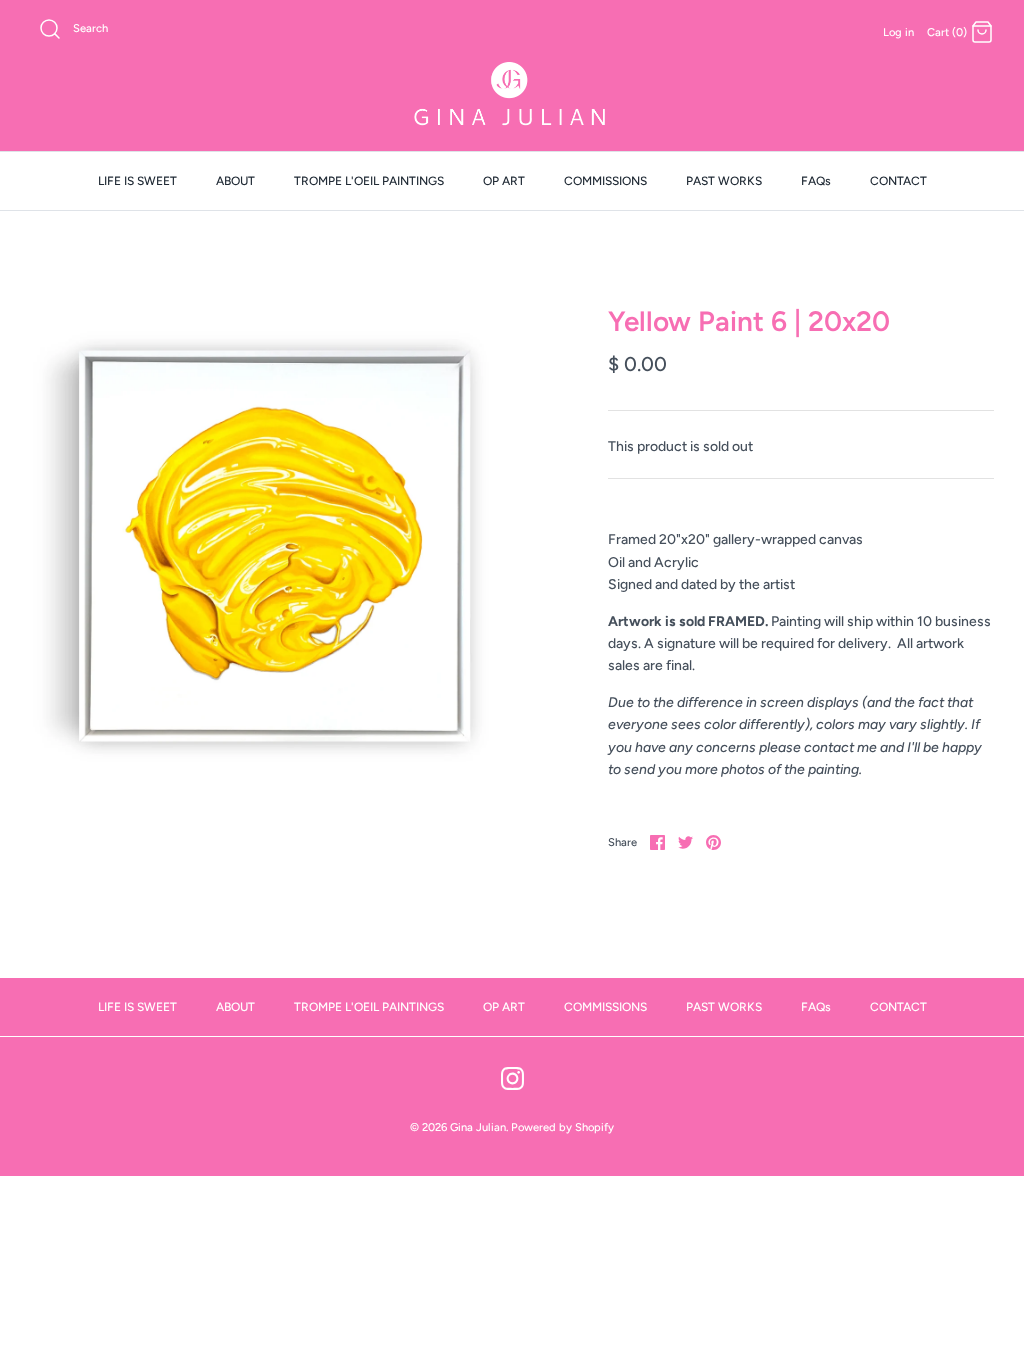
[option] (271, 546)
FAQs (816, 181)
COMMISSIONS (605, 181)
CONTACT (898, 181)
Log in (898, 32)
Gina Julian (478, 1127)
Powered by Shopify (562, 1127)
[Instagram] (512, 1078)
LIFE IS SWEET (137, 181)
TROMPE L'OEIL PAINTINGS (369, 181)
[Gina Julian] (512, 96)
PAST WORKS (724, 181)
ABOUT (235, 181)
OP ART (504, 181)
